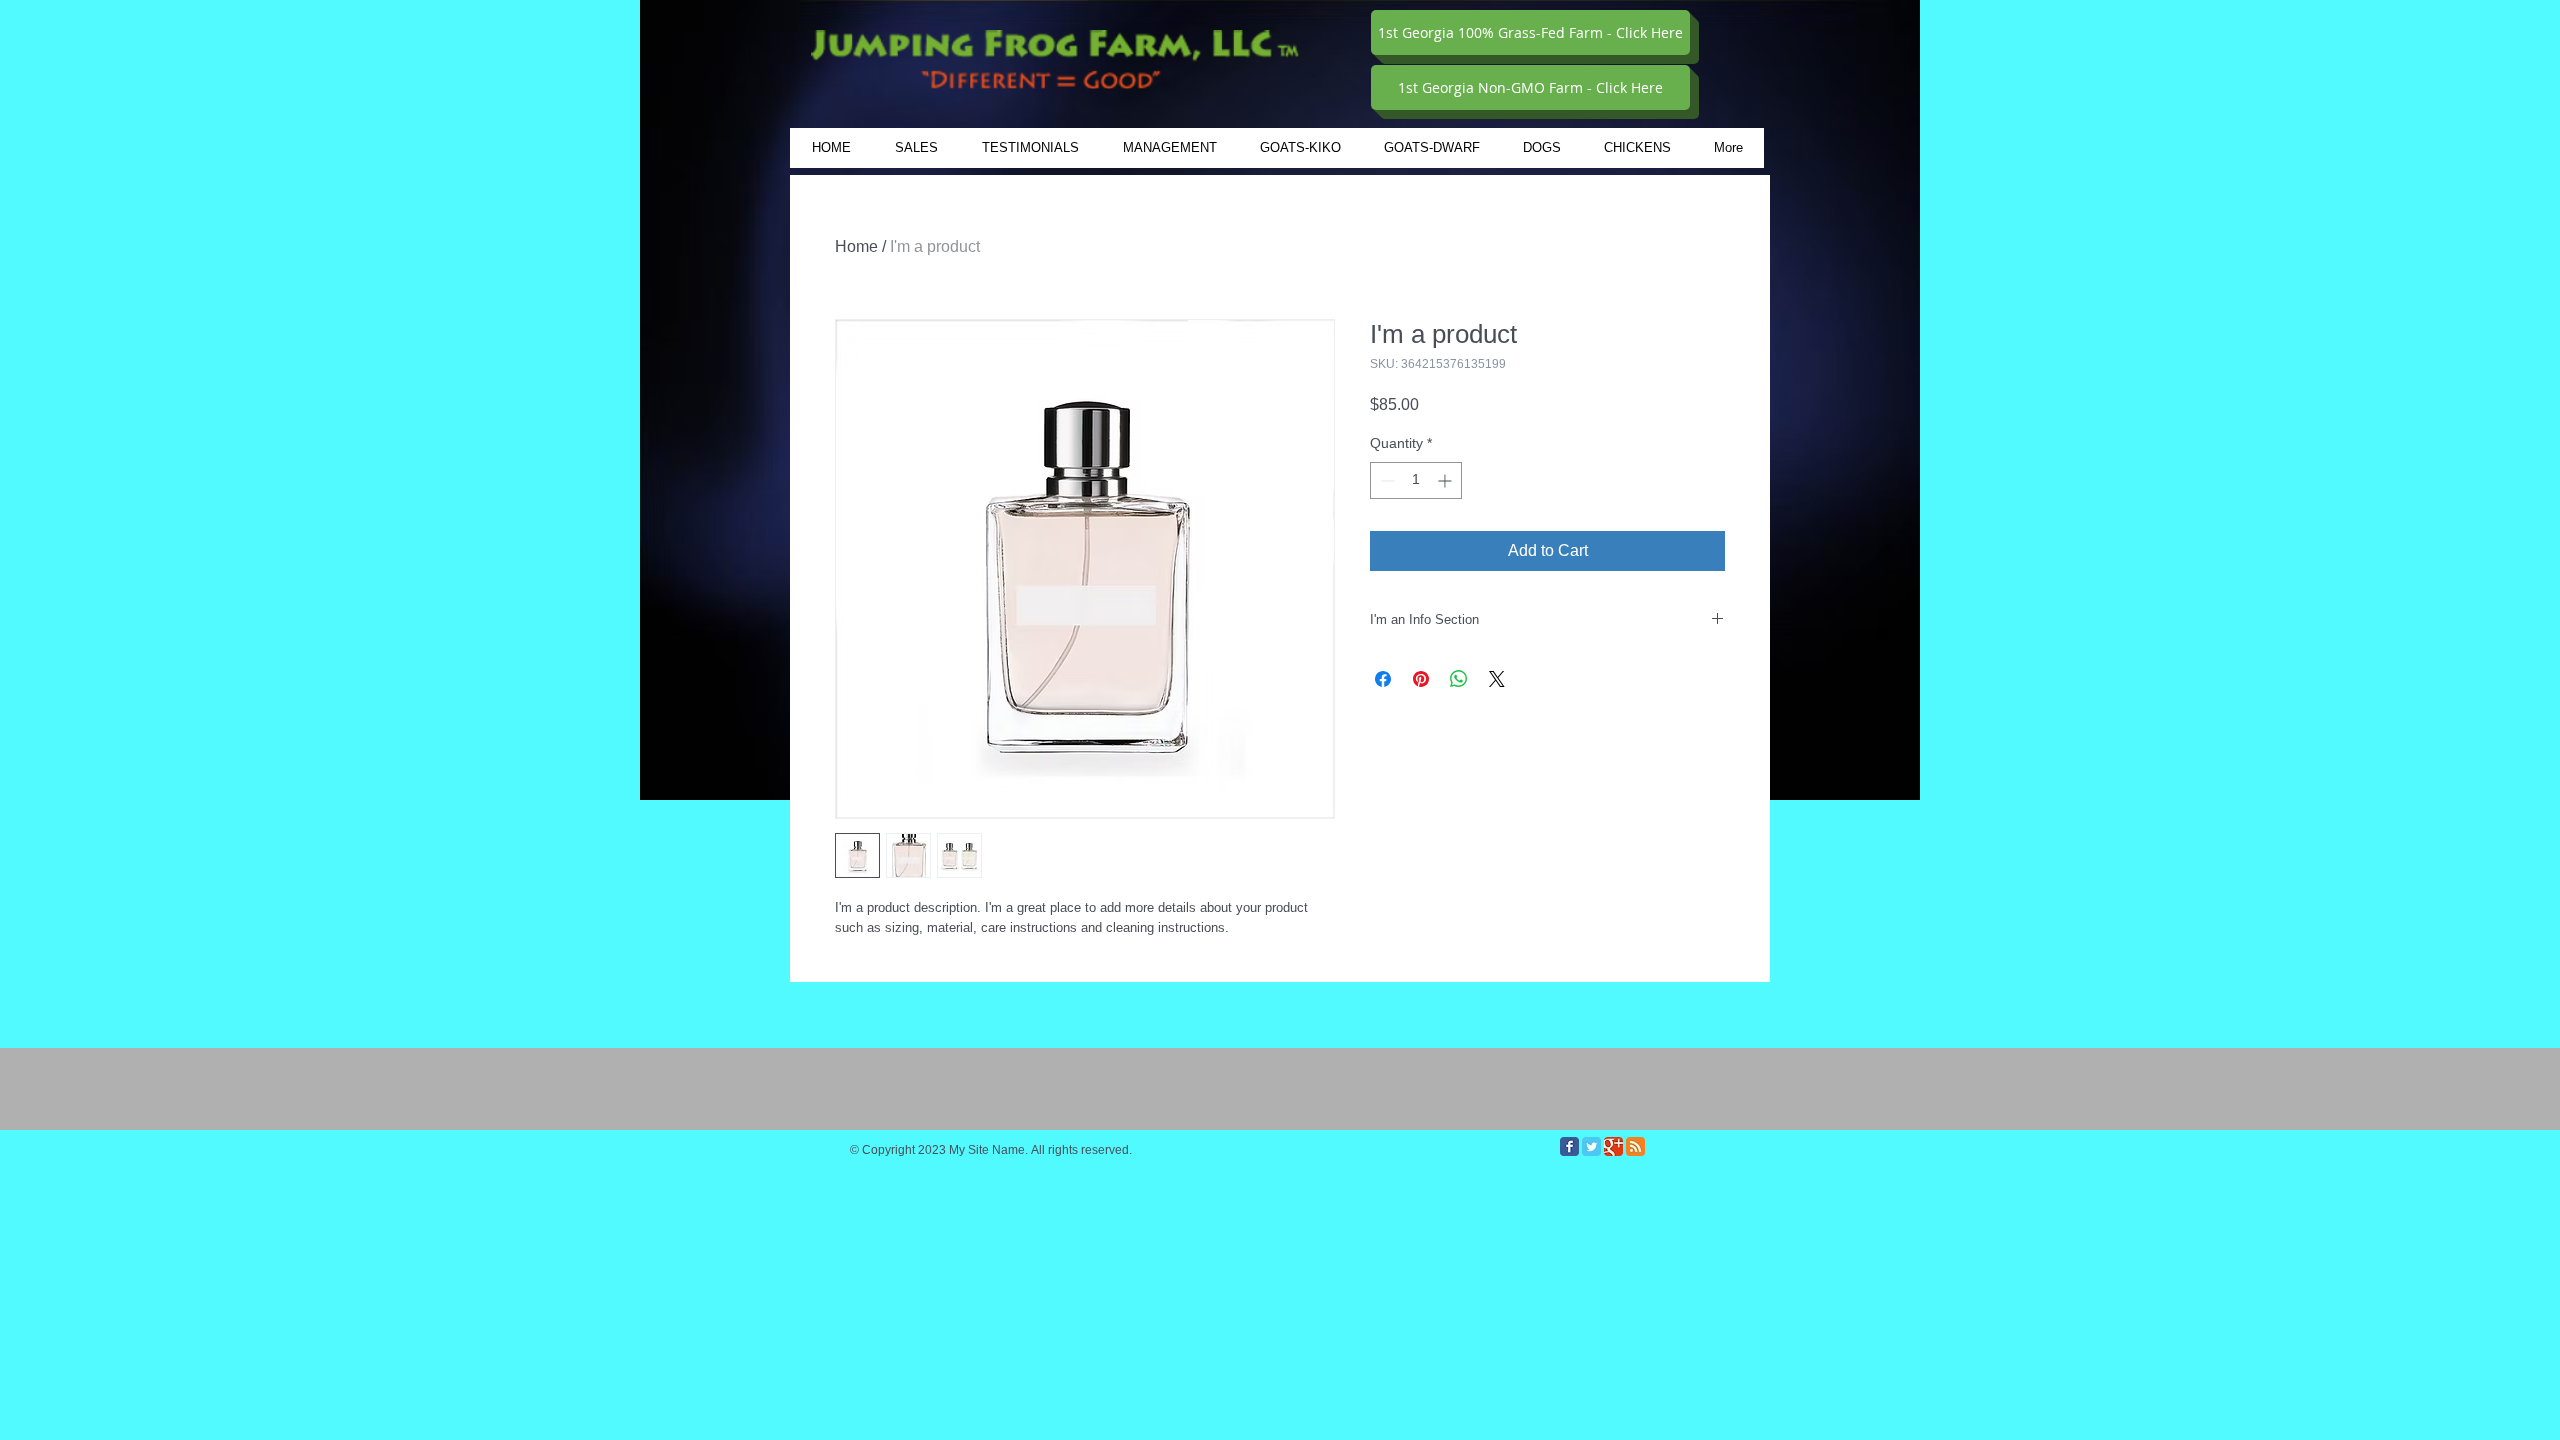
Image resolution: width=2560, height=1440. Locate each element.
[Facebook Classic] (1569, 1146)
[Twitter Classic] (1591, 1146)
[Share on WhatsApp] (1459, 679)
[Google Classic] (1613, 1146)
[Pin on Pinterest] (1421, 679)
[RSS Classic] (1635, 1146)
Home (856, 246)
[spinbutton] (1416, 480)
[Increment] (1446, 480)
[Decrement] (1385, 480)
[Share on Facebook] (1383, 679)
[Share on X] (1497, 679)
